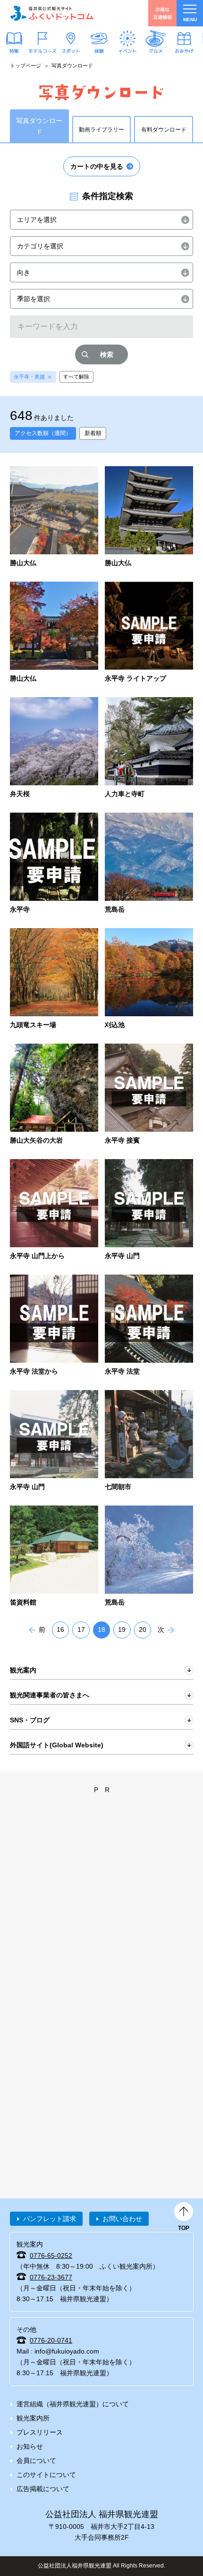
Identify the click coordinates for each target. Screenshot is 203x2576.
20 (143, 1630)
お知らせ (30, 2446)
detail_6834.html (54, 748)
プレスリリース (40, 2432)
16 (60, 1630)
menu (190, 20)
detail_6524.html (149, 979)
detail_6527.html (54, 979)
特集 (14, 50)
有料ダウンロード (164, 130)
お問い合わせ (122, 2219)
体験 (99, 50)
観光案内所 (33, 2418)
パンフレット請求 (50, 2219)
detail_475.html (54, 1557)
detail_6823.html (149, 748)
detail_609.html (54, 1326)
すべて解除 (76, 377)
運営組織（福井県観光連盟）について (73, 2404)
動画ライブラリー (101, 130)
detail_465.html (54, 1441)
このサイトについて (46, 2475)
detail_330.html (149, 1441)
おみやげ (184, 50)
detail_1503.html (149, 1095)
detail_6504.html (54, 633)
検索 (107, 354)
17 (81, 1630)
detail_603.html (149, 1326)
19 (122, 1630)
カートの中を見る (97, 166)
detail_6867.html (149, 633)
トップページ (25, 66)
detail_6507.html (54, 517)
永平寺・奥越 (29, 377)
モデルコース (42, 50)
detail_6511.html (54, 1095)
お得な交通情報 (162, 13)
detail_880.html (54, 1210)
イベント (127, 50)
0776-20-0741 (51, 2340)
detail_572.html (149, 1557)
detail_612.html (149, 1210)
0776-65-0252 (51, 2255)
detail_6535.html (149, 864)
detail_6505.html (149, 517)
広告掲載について (43, 2489)
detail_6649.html (54, 864)
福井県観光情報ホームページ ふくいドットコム (52, 13)
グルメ (156, 50)
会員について (36, 2461)
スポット (71, 50)
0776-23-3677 (51, 2277)
